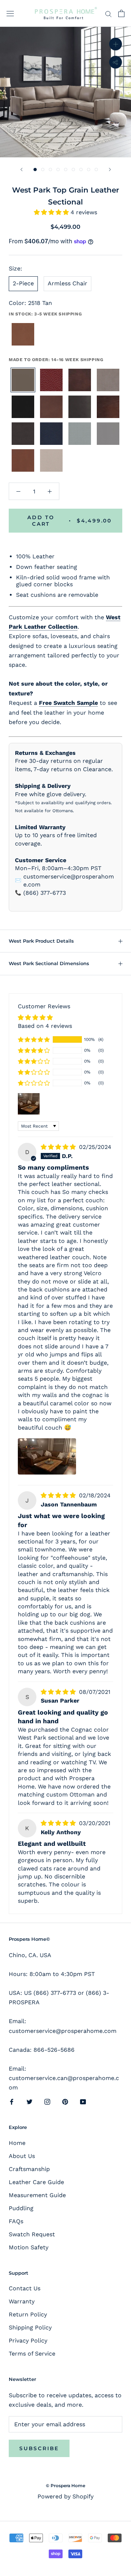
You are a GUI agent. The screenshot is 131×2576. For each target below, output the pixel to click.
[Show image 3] (50, 169)
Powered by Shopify (65, 2496)
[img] (59, 1147)
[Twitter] (29, 2101)
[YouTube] (83, 2101)
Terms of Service (32, 2354)
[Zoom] (116, 44)
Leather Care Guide (36, 2182)
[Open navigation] (10, 14)
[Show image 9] (96, 169)
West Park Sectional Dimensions (49, 963)
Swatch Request (32, 2234)
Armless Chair (68, 283)
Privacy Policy (28, 2341)
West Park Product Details (41, 941)
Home (17, 2143)
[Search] (108, 13)
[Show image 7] (81, 169)
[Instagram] (47, 2101)
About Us (22, 2156)
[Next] (110, 169)
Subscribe (39, 2448)
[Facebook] (12, 2101)
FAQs (16, 2221)
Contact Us (25, 2288)
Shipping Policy (30, 2327)
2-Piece (23, 283)
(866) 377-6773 (45, 893)
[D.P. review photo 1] (47, 1456)
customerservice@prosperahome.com (69, 880)
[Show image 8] (89, 169)
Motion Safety (29, 2247)
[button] (52, 212)
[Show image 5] (66, 169)
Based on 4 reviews (45, 1026)
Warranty (22, 2301)
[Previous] (21, 169)
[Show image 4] (58, 169)
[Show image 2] (43, 169)
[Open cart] (121, 13)
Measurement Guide (37, 2195)
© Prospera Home (65, 2486)
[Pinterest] (65, 2101)
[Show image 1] (35, 169)
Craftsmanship (29, 2169)
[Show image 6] (73, 169)
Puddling (21, 2208)
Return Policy (28, 2314)
